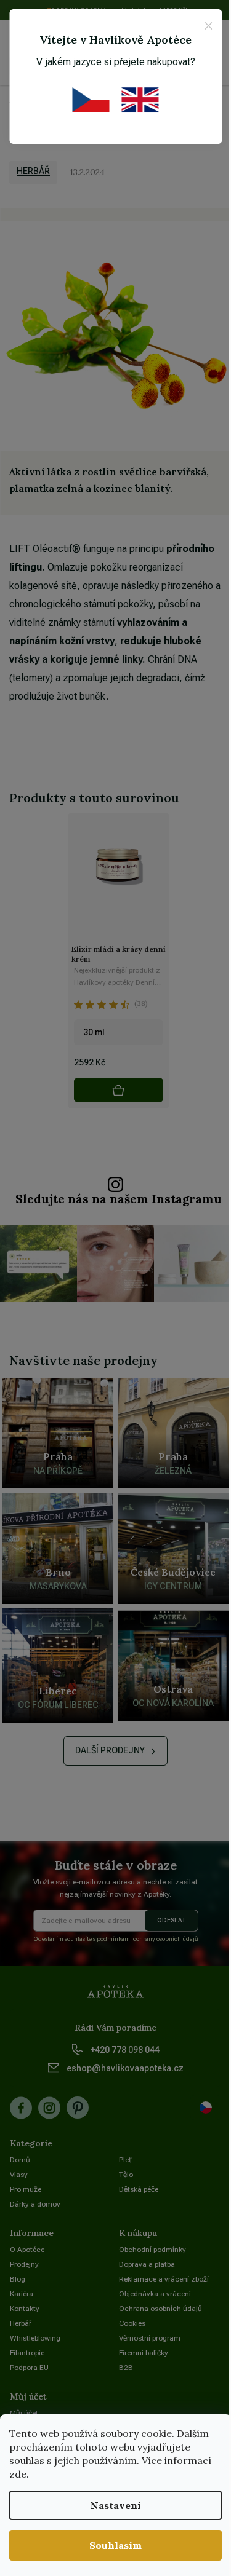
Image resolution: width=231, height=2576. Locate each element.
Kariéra (22, 2294)
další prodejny (110, 1750)
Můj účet (24, 2413)
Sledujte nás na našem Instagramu (119, 1199)
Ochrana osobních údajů (160, 2309)
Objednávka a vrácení (155, 2294)
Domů (20, 2160)
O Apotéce (27, 2250)
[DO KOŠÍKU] (119, 1090)
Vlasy (19, 2175)
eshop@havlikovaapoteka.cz (125, 2068)
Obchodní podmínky (152, 2250)
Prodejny (24, 2264)
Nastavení (116, 2505)
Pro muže (26, 2189)
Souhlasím (115, 2545)
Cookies (132, 2323)
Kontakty (25, 2309)
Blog (18, 2279)
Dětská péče (139, 2189)
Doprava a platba (147, 2264)
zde (18, 2474)
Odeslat (171, 1920)
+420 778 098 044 (125, 2050)
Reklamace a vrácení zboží (164, 2279)
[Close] (208, 26)
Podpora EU (29, 2368)
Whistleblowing (35, 2338)
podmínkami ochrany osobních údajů (148, 1939)
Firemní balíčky (144, 2353)
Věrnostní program (150, 2338)
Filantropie (27, 2353)
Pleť (126, 2160)
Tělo (126, 2175)
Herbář (33, 171)
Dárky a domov (35, 2204)
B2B (126, 2368)
